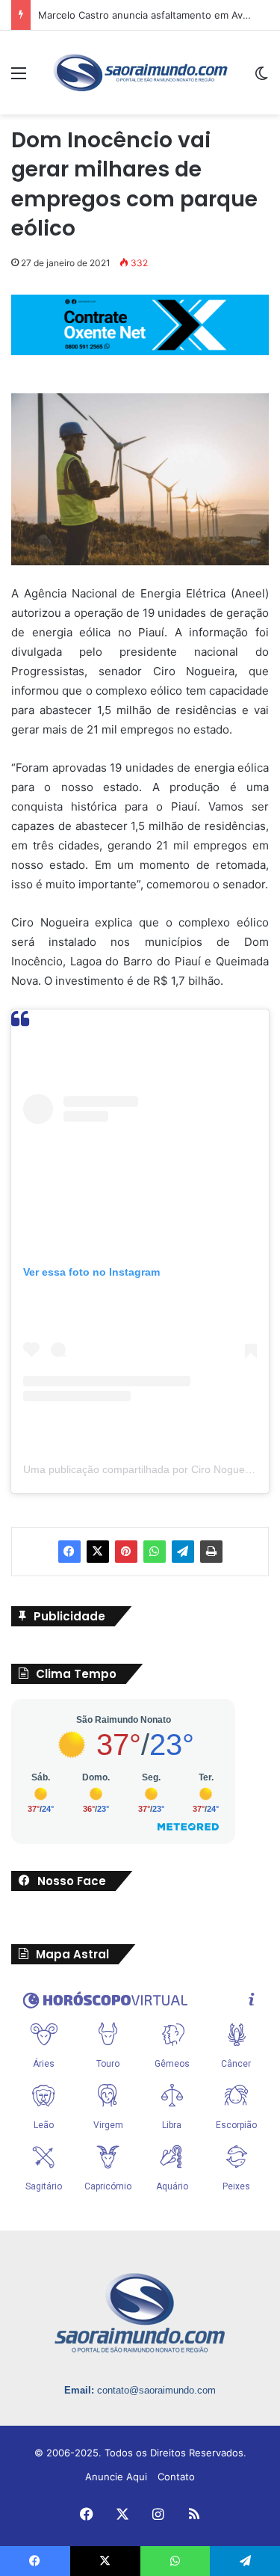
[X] (98, 1552)
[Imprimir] (211, 1552)
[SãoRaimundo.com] (140, 73)
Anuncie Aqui (116, 2477)
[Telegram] (183, 1552)
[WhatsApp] (155, 1552)
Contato (176, 2477)
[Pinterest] (126, 1552)
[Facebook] (69, 1552)
